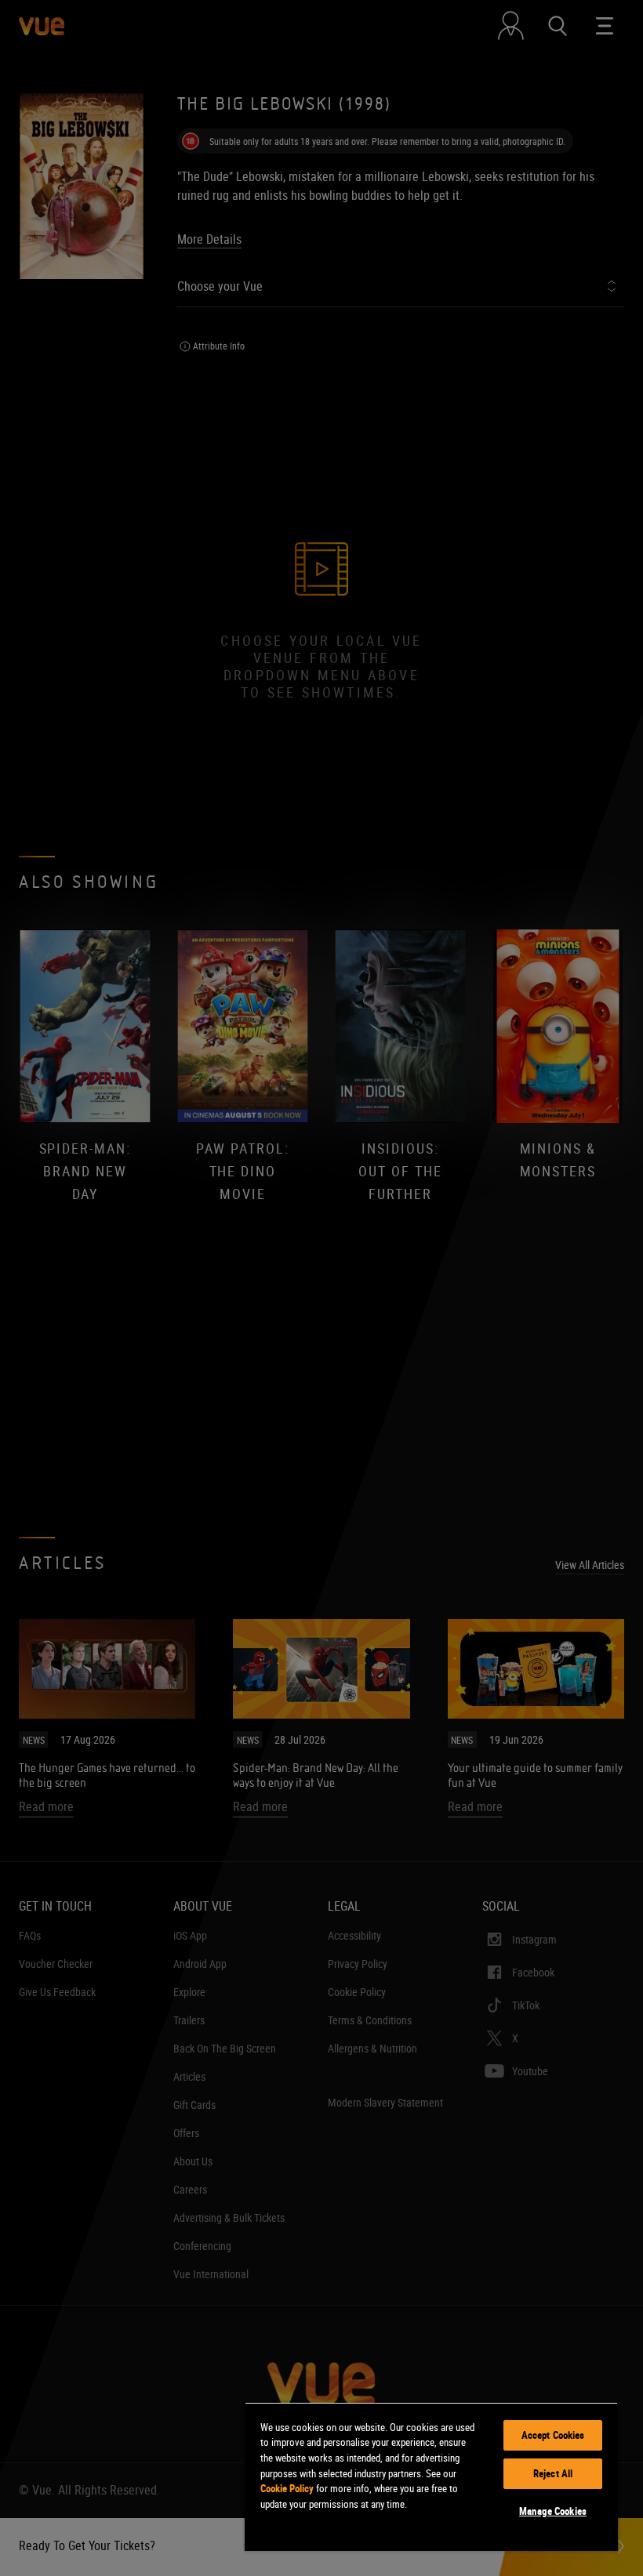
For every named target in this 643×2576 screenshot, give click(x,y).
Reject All (553, 2473)
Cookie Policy (287, 2488)
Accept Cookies (553, 2435)
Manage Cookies (553, 2511)
